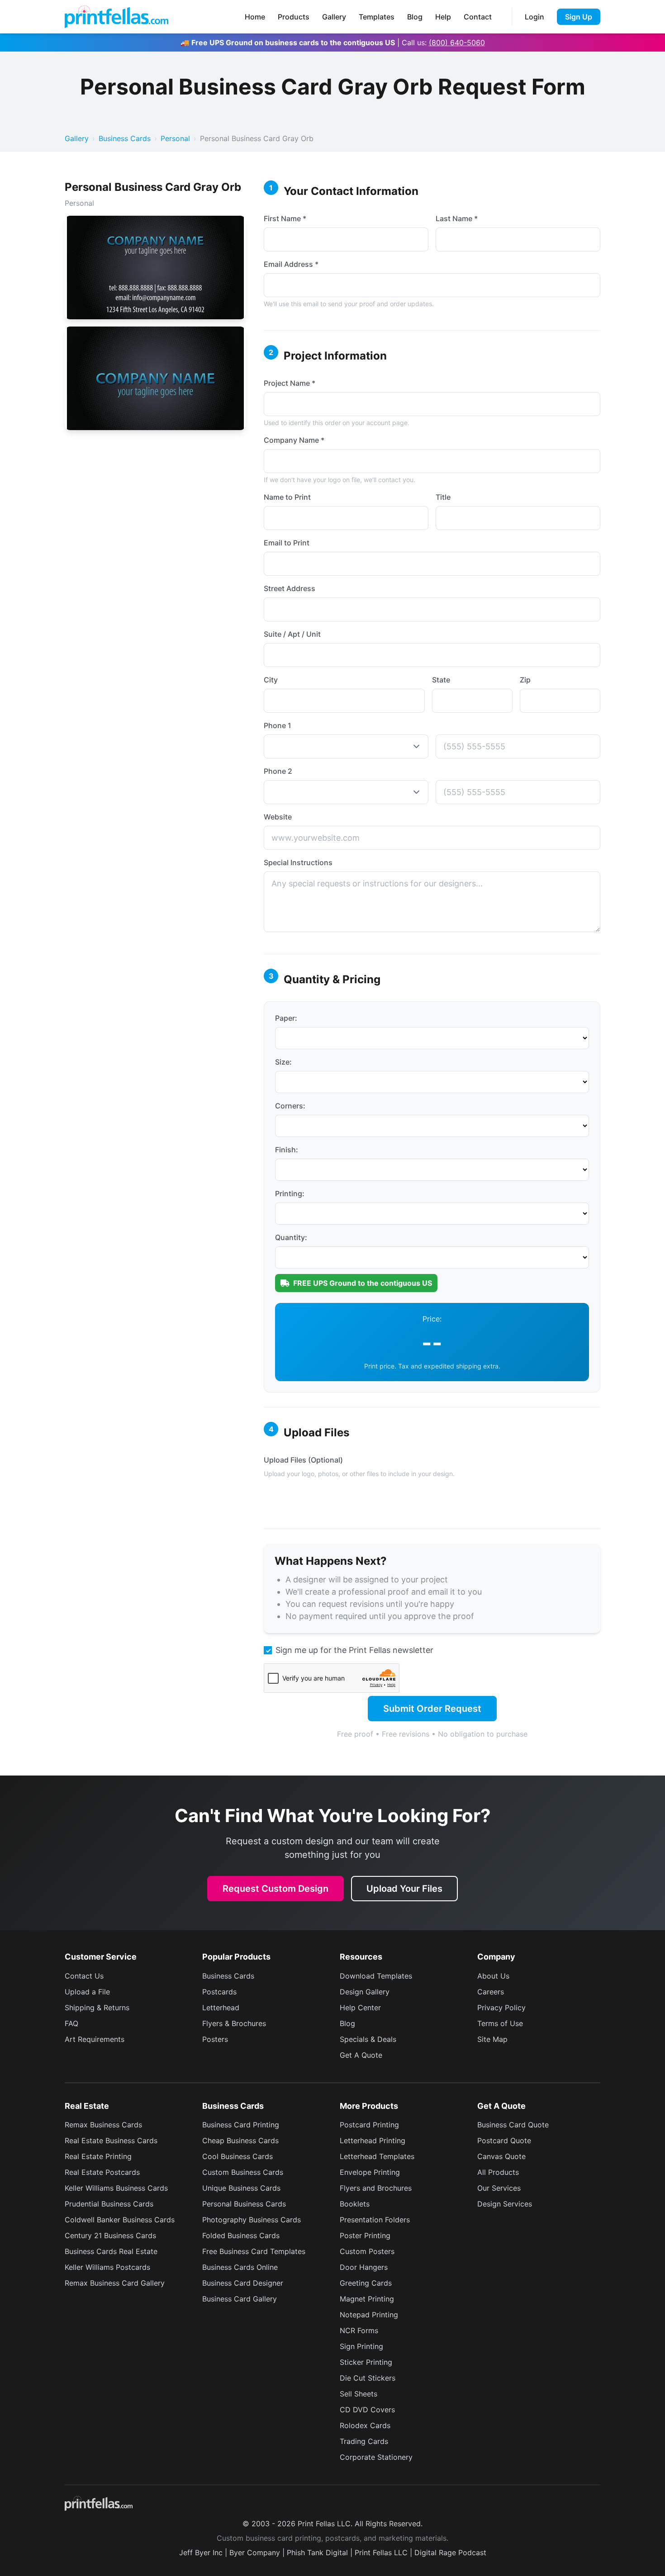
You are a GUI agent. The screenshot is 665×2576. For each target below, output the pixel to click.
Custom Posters (367, 2251)
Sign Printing (361, 2346)
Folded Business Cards (241, 2235)
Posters (215, 2039)
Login (534, 17)
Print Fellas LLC (381, 2552)
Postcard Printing (369, 2125)
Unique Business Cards (241, 2188)
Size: (283, 1062)
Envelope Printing (370, 2172)
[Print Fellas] (116, 17)
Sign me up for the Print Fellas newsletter (354, 1650)
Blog (415, 17)
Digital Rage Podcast (450, 2552)
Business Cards (125, 138)
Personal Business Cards (244, 2204)
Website (278, 817)
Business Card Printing (241, 2125)
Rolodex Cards (365, 2425)
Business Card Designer (243, 2283)
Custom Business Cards (243, 2172)
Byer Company (255, 2552)
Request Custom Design (275, 1889)
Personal (175, 138)
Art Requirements (95, 2039)
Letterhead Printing (373, 2140)
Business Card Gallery (240, 2299)
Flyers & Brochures (234, 2023)
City (271, 680)
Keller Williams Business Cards (116, 2188)
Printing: (290, 1193)
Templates (377, 17)
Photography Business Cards (252, 2220)
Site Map (492, 2039)
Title (443, 497)
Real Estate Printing (98, 2156)
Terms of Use (500, 2023)
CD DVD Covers (367, 2410)
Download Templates (376, 1976)
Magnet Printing (367, 2299)
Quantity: (291, 1237)
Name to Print (287, 497)
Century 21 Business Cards (110, 2235)
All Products (498, 2172)
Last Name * (457, 218)
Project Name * (290, 383)
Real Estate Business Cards (111, 2140)
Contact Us (84, 1976)
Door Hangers (364, 2267)
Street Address (290, 588)
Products (294, 17)
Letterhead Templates (377, 2156)
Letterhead (221, 2008)
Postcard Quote (504, 2140)
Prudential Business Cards (109, 2204)
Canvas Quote (501, 2156)
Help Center (360, 2008)
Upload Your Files (404, 1889)
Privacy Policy (501, 2008)
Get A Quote (361, 2055)
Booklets (355, 2204)
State (441, 680)
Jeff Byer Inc (201, 2552)
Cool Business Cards (237, 2156)
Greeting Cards (366, 2283)
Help (443, 17)
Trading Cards (364, 2441)
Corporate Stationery (376, 2457)
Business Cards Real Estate (111, 2251)
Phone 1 (278, 725)
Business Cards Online (240, 2267)
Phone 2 (278, 771)
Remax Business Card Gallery (115, 2283)
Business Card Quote (513, 2125)
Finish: (287, 1150)
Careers (491, 1992)
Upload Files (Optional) (303, 1460)
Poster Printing (365, 2235)
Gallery (334, 17)
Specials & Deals (368, 2039)
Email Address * (291, 264)
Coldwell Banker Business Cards (120, 2220)
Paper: (286, 1018)
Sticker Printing (366, 2362)
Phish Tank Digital (317, 2552)
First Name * (285, 218)
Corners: (290, 1106)
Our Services (499, 2188)
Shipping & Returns (97, 2008)
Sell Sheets (359, 2394)
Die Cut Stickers (368, 2378)
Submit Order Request (432, 1709)
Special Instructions (298, 862)
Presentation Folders (375, 2220)
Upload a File (87, 1992)
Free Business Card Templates (254, 2251)
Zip (525, 680)
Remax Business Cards (103, 2125)
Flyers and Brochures (376, 2188)
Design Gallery (365, 1992)
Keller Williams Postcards (107, 2267)
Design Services (505, 2204)
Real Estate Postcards (102, 2172)
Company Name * (294, 440)
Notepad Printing (369, 2315)
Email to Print (287, 543)
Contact (478, 17)
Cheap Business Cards (240, 2140)
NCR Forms (359, 2330)
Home (255, 17)
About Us (493, 1976)
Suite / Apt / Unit (292, 634)
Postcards (219, 1992)
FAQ (71, 2023)
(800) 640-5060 (457, 43)
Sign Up (579, 17)
